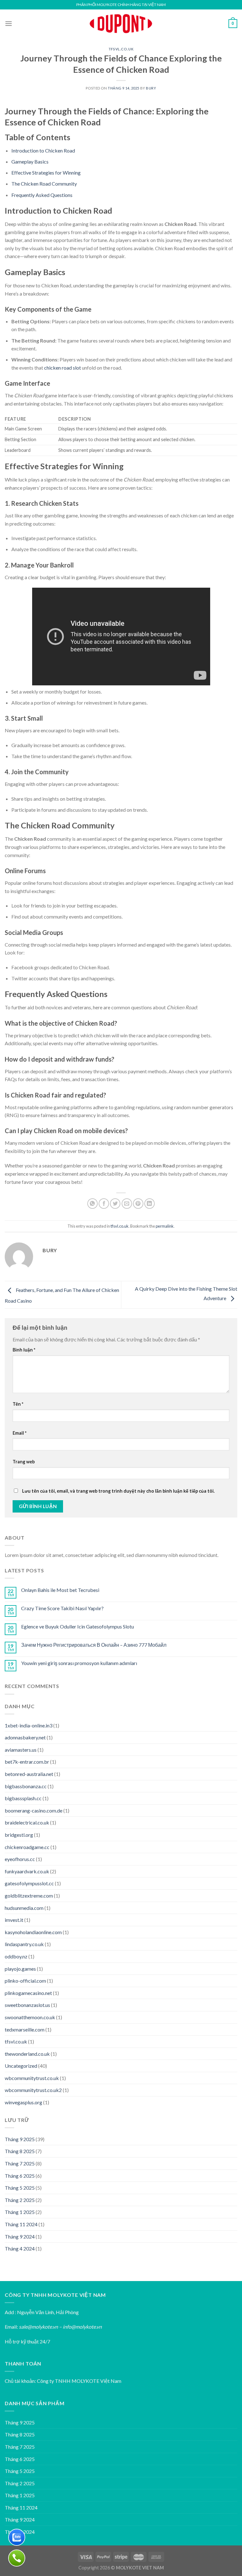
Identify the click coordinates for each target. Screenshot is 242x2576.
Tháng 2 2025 (20, 2200)
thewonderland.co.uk (27, 2054)
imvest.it (14, 1920)
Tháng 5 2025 (20, 2188)
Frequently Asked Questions (42, 195)
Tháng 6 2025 (20, 2176)
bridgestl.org (19, 1835)
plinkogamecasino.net (28, 1993)
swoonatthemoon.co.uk (30, 2017)
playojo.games (20, 1969)
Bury (151, 88)
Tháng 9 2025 (20, 2139)
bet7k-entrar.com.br (27, 1762)
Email (20, 1433)
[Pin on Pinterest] (138, 1204)
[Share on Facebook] (104, 1204)
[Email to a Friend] (127, 1204)
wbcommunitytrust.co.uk (32, 2078)
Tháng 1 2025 (20, 2212)
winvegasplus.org (23, 2102)
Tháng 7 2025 (20, 2163)
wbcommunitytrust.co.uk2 (33, 2090)
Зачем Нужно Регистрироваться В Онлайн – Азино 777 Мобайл (94, 1645)
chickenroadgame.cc (27, 1847)
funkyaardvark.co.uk (27, 1871)
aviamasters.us (21, 1750)
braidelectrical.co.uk (27, 1822)
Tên (18, 1404)
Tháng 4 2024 (20, 2248)
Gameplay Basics (30, 161)
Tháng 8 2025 (20, 2151)
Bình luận (24, 1350)
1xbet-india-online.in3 (29, 1725)
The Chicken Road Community (44, 184)
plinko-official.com (25, 1981)
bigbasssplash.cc (23, 1798)
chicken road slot (63, 368)
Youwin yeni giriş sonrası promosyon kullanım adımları (79, 1663)
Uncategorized (21, 2066)
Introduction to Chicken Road (43, 150)
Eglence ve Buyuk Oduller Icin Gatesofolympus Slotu (78, 1626)
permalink (165, 1226)
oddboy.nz (16, 1956)
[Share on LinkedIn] (150, 1204)
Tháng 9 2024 (20, 2236)
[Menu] (9, 23)
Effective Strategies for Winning (46, 173)
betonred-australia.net (29, 1774)
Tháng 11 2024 (21, 2224)
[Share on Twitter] (115, 1204)
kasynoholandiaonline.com (33, 1932)
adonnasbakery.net (25, 1737)
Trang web (24, 1462)
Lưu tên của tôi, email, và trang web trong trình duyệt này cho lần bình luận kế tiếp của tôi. (118, 1491)
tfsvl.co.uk (121, 49)
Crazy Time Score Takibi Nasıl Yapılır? (62, 1608)
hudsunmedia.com (24, 1908)
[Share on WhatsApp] (92, 1204)
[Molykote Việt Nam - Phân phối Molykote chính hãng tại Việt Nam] (121, 23)
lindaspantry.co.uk (24, 1944)
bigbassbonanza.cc (26, 1786)
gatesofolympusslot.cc (29, 1883)
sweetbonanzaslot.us (27, 2005)
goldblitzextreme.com (29, 1896)
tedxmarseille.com (25, 2029)
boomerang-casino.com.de (34, 1810)
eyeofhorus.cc (20, 1859)
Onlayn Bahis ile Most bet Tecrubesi (60, 1590)
